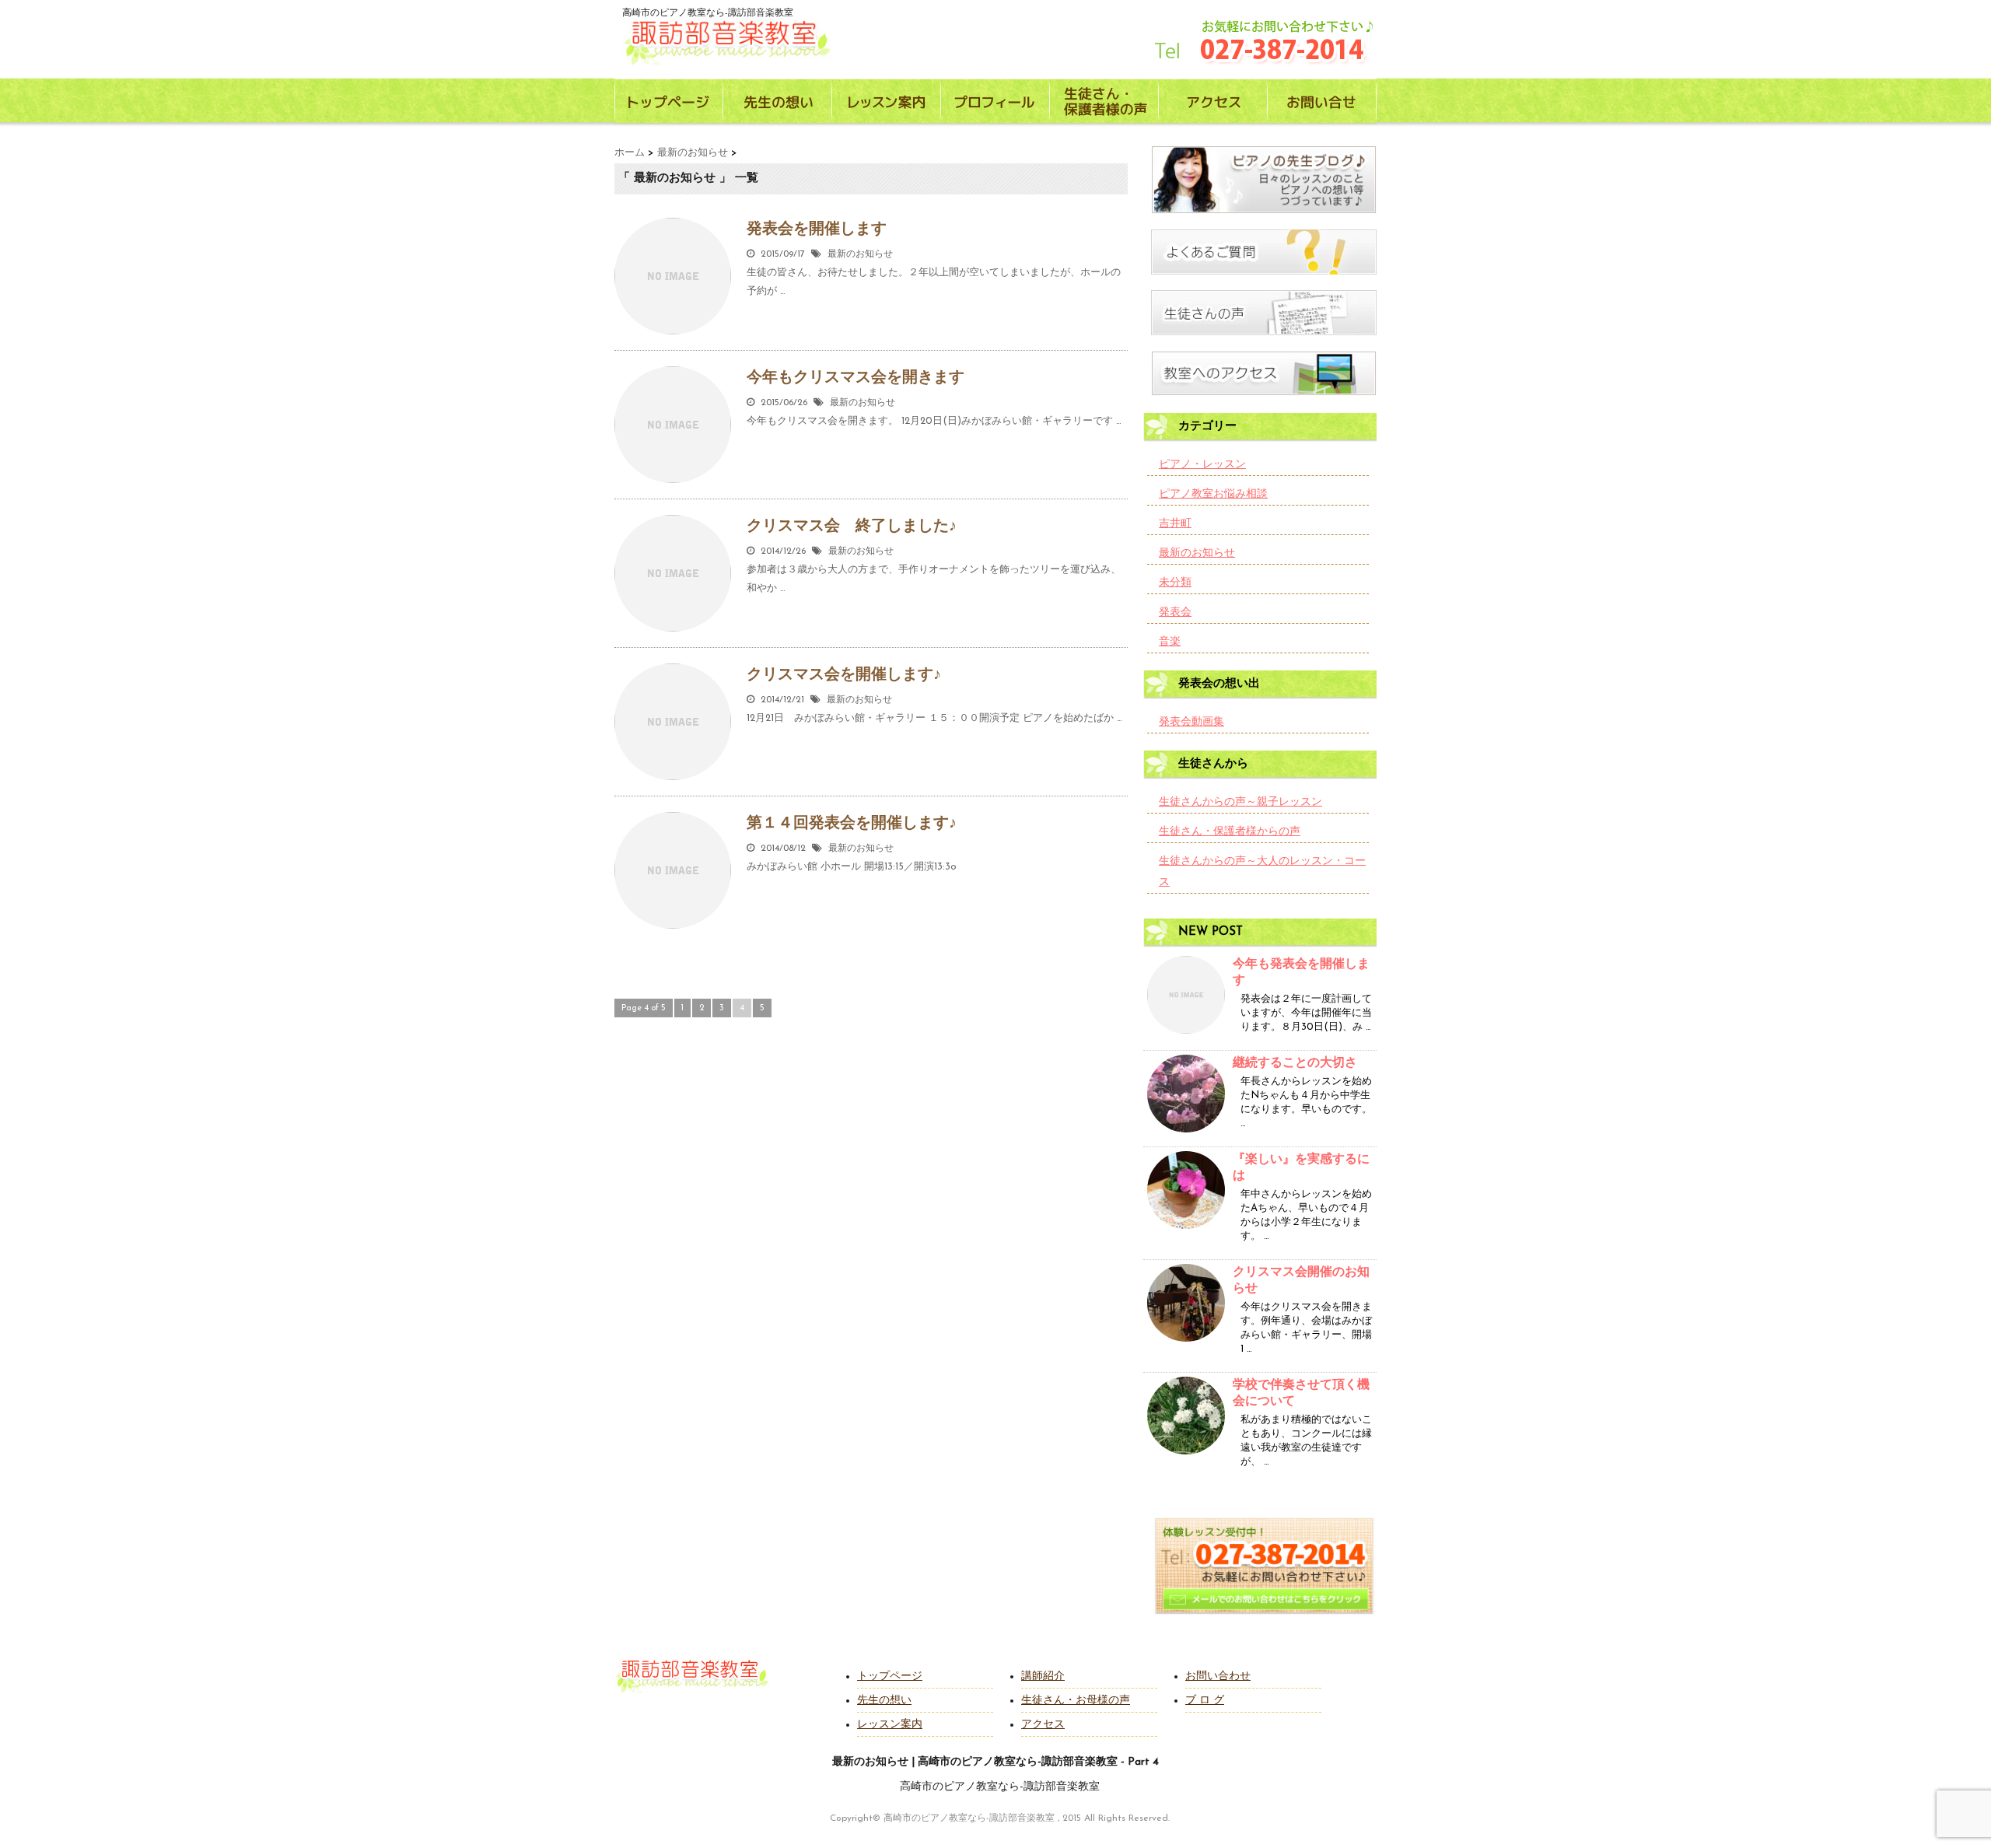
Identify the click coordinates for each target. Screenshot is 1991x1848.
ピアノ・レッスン (1202, 465)
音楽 (1170, 642)
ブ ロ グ (1205, 1701)
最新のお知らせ (860, 254)
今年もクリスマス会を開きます (856, 378)
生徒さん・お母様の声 (1076, 1701)
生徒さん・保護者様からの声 (1230, 832)
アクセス (1043, 1725)
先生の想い (884, 1701)
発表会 (1175, 612)
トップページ (890, 1676)
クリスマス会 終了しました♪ (852, 527)
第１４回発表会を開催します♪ (852, 824)
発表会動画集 (1191, 722)
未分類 (1175, 583)
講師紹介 (1043, 1676)
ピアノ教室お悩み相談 (1213, 494)
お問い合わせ (1218, 1676)
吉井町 (1175, 524)
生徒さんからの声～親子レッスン (1240, 802)
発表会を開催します (817, 229)
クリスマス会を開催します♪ (844, 675)
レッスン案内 (890, 1725)
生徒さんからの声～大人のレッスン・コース (1262, 872)
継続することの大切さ (1295, 1063)
